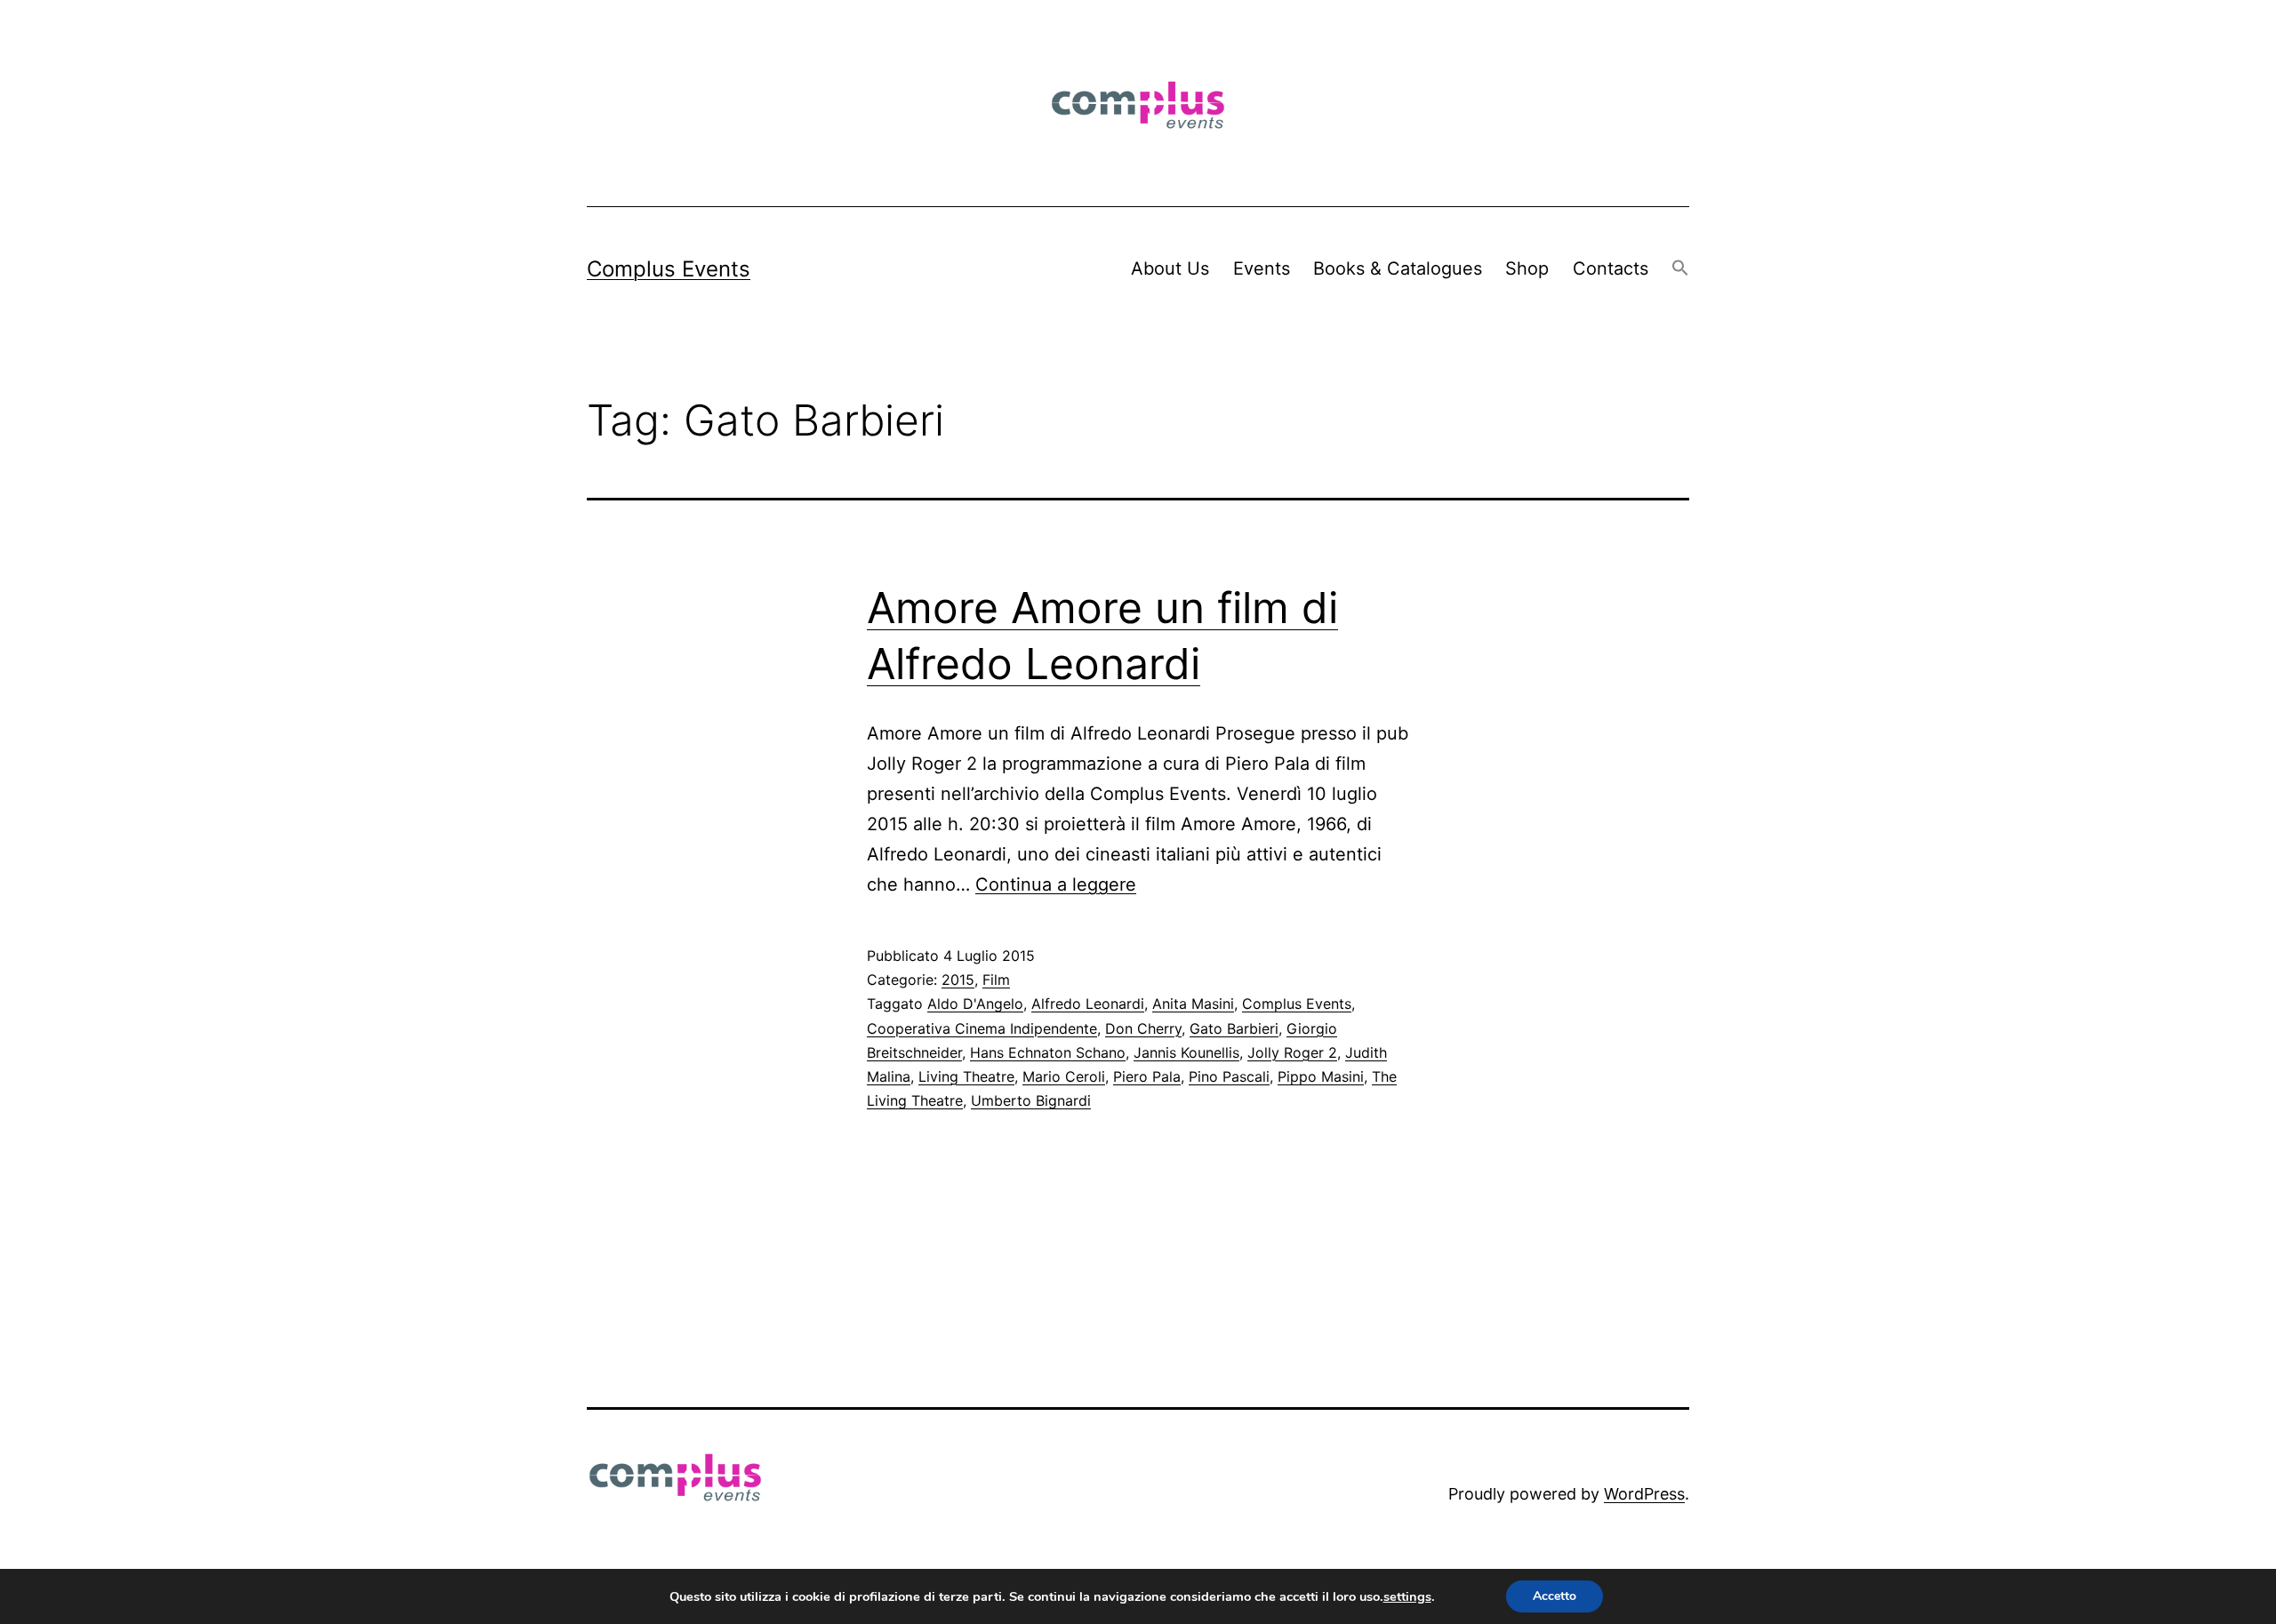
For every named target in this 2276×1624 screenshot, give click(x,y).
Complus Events (669, 269)
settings (1407, 1596)
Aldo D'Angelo (975, 1004)
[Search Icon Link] (1680, 269)
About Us (1170, 268)
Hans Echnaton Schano (1048, 1052)
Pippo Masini (1321, 1076)
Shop (1527, 268)
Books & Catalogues (1398, 268)
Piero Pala (1147, 1076)
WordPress (1644, 1494)
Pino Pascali (1229, 1076)
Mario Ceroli (1064, 1076)
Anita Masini (1193, 1004)
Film (996, 980)
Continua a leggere (1056, 884)
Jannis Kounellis (1186, 1052)
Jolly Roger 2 (1292, 1052)
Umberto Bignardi (1031, 1100)
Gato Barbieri (1234, 1028)
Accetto (1555, 1596)
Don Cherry (1143, 1028)
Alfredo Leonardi (1088, 1004)
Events (1262, 268)
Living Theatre (966, 1076)
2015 (958, 980)
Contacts (1611, 268)
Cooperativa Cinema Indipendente (982, 1028)
